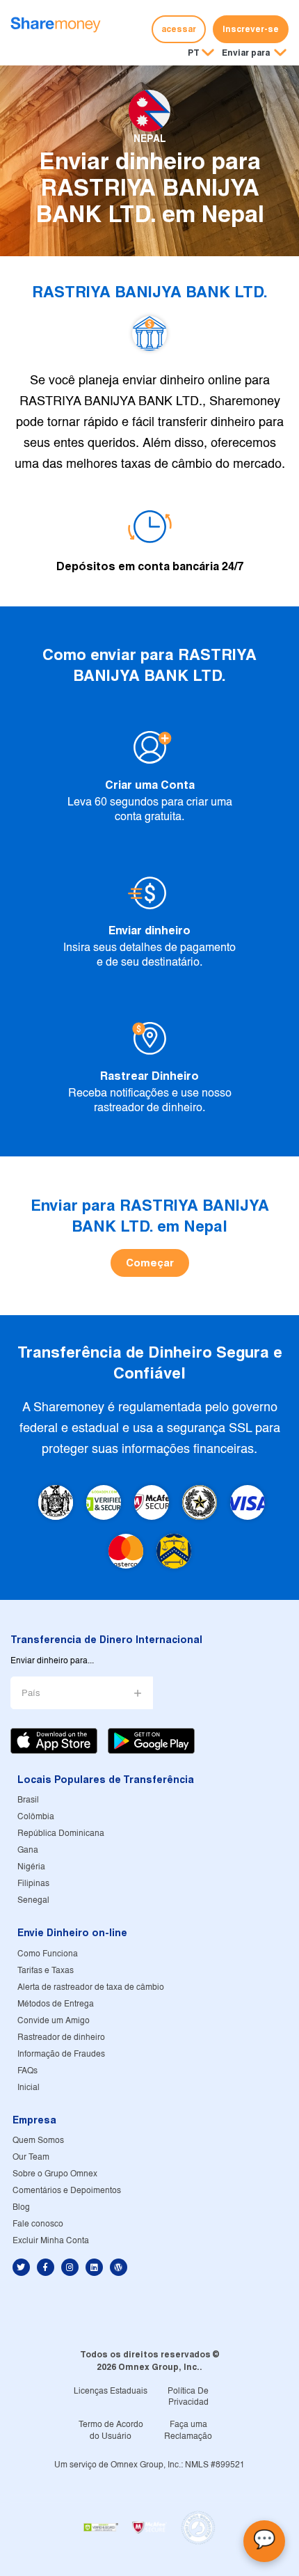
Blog (21, 2207)
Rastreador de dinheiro (61, 2037)
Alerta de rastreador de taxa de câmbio (91, 1987)
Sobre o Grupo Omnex (55, 2174)
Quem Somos (38, 2141)
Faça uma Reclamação (188, 2430)
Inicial (29, 2088)
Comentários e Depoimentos (67, 2191)
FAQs (27, 2071)
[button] (254, 54)
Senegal (33, 1900)
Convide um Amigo (54, 2021)
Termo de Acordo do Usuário (111, 2430)
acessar (179, 29)
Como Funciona (48, 1954)
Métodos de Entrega (56, 2004)
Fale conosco (38, 2224)
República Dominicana (61, 1833)
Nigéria (31, 1867)
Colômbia (36, 1817)
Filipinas (33, 1884)
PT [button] (194, 53)
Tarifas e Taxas (46, 1971)
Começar (150, 1263)
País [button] (31, 1694)
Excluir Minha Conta (51, 2241)
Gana (28, 1850)
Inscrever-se (251, 29)
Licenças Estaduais (111, 2391)
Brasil (28, 1800)
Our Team (31, 2157)
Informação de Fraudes (61, 2054)
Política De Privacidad (188, 2397)
